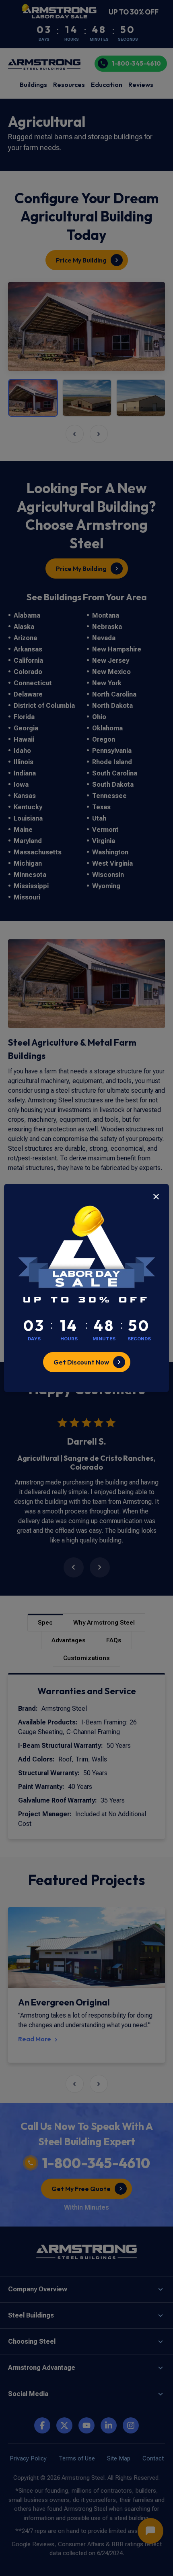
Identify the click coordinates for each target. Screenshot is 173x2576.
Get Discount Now (81, 1362)
